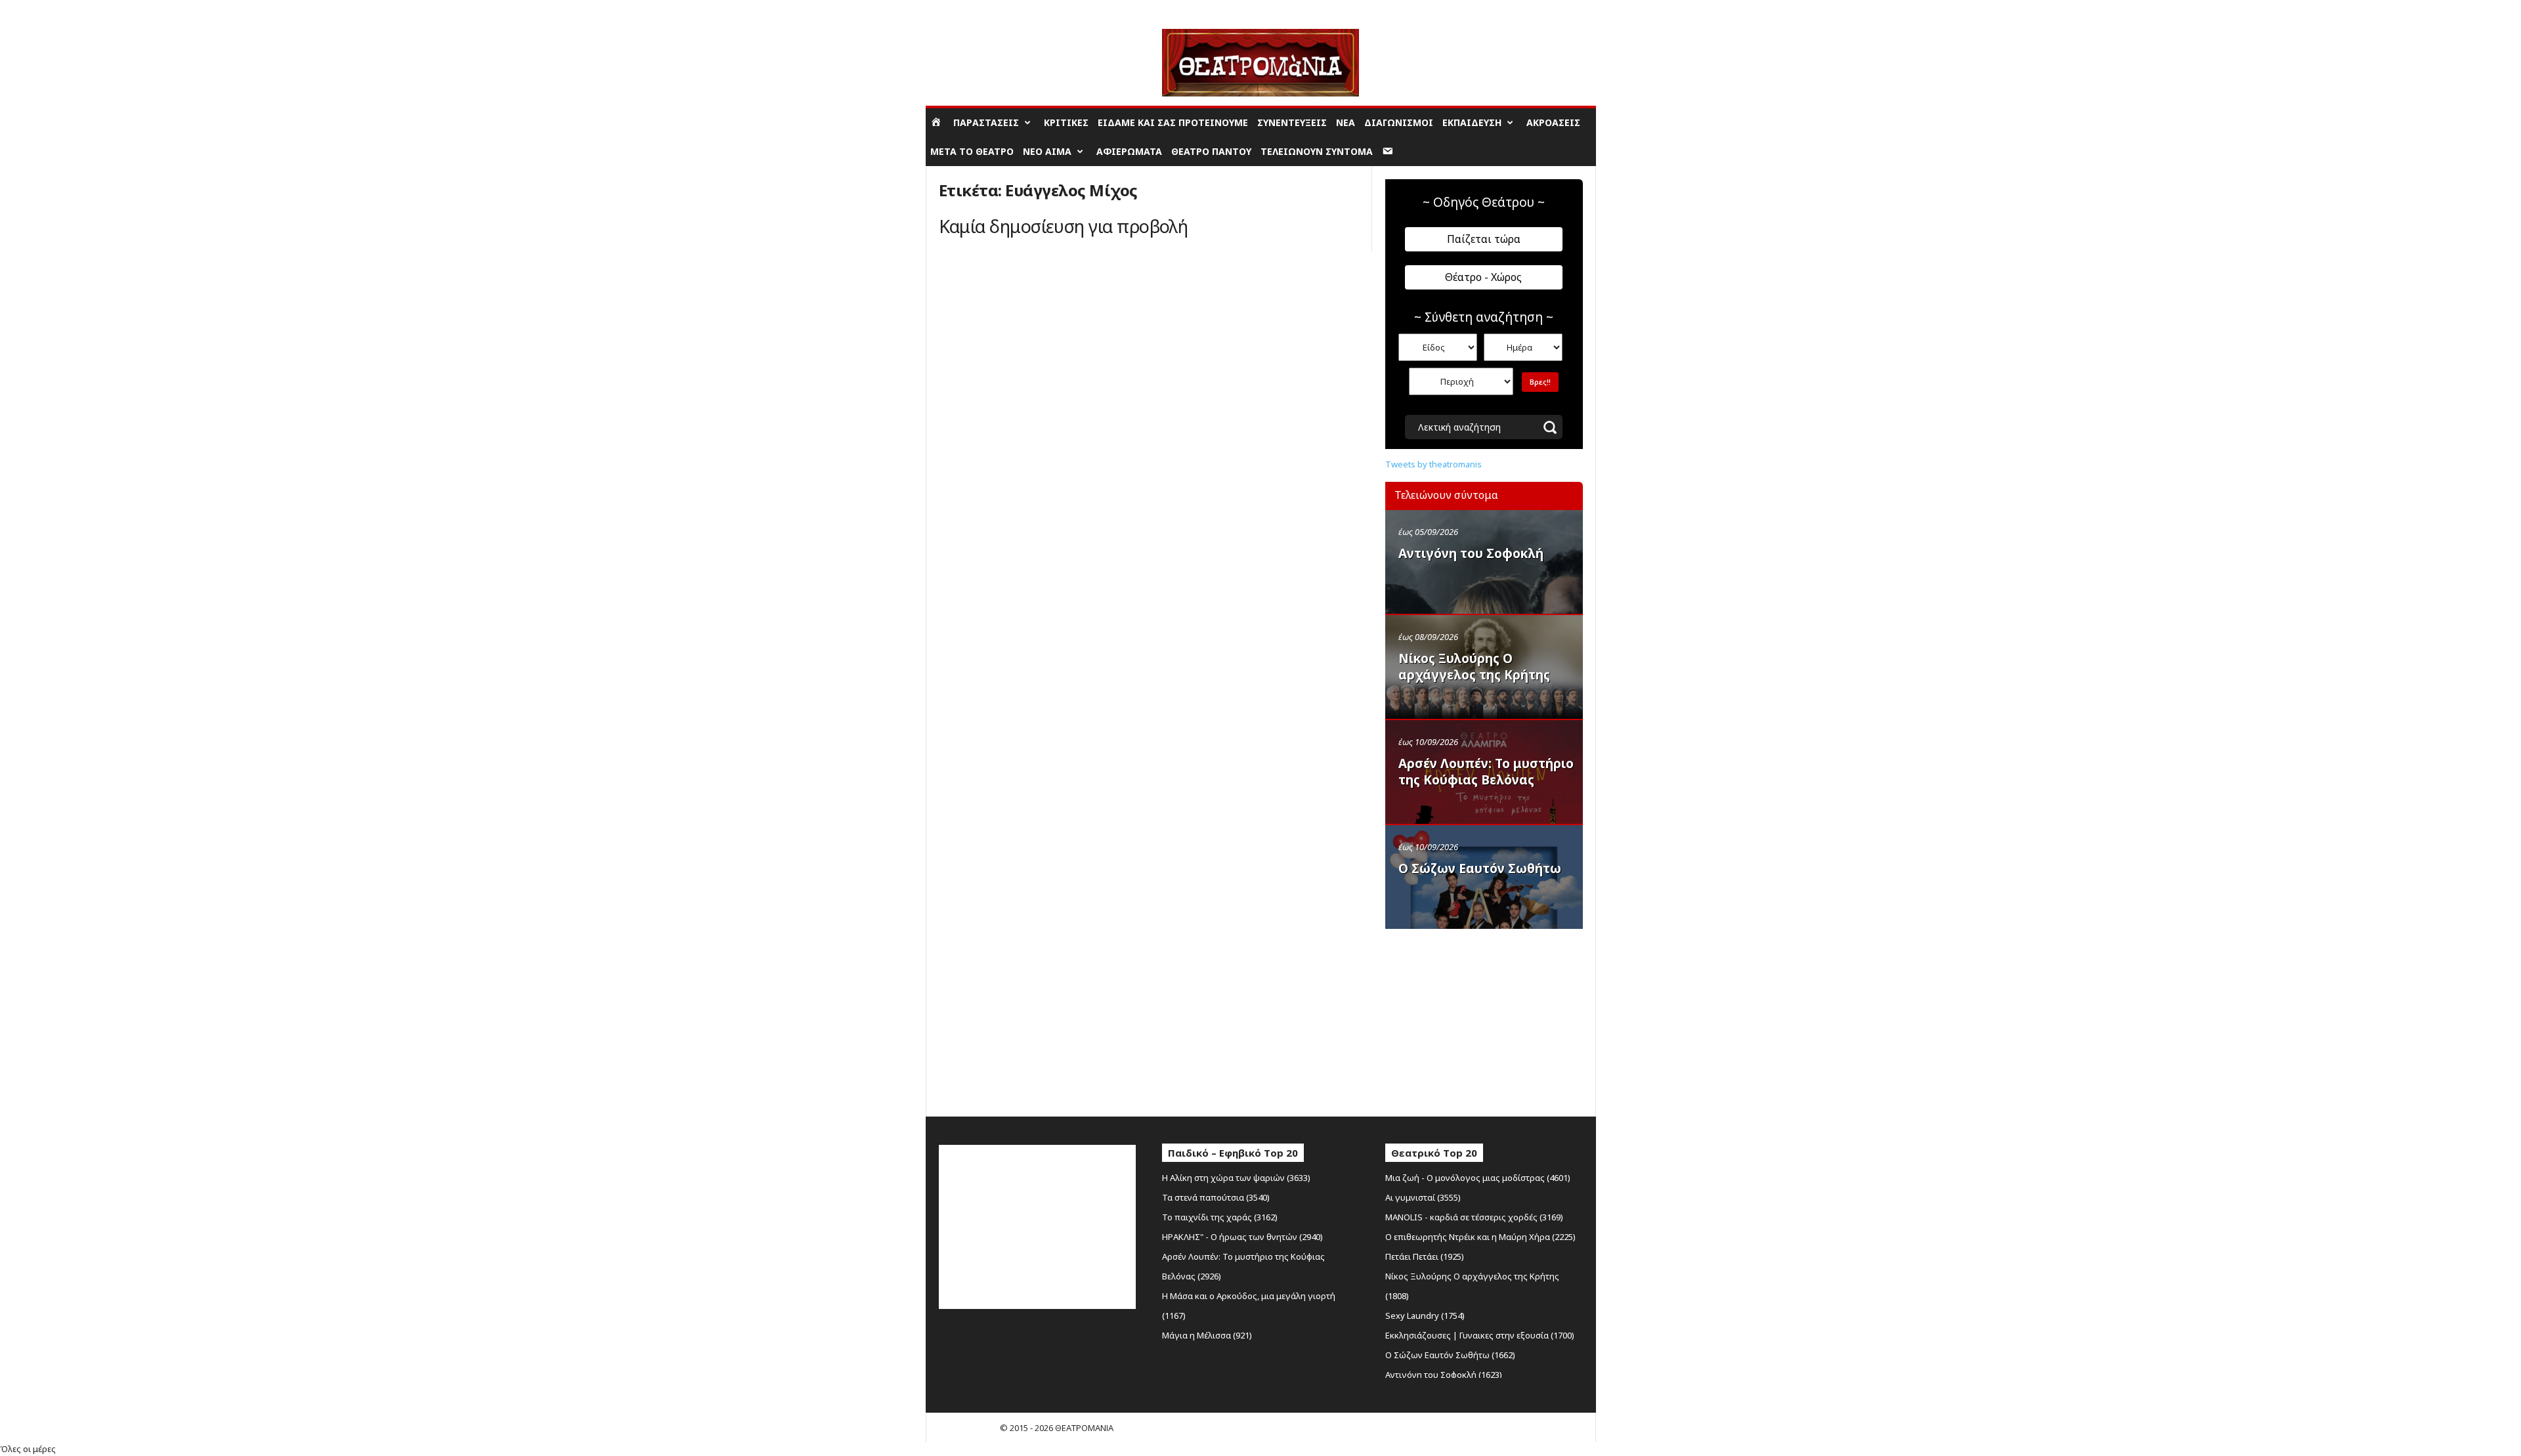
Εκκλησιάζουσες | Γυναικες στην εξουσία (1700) (1480, 1335)
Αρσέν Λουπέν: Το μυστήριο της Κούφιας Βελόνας (1486, 772)
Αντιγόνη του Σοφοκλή (1471, 553)
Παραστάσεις (986, 122)
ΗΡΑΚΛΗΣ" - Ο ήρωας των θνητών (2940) (1242, 1237)
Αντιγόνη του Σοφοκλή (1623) (1444, 1375)
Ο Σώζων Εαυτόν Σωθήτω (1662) (1450, 1355)
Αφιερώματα (1129, 151)
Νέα (1346, 122)
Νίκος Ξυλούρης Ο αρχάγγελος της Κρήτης (1474, 667)
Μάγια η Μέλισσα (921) (1207, 1335)
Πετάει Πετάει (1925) (1425, 1256)
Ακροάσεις (1553, 122)
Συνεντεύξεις (1292, 122)
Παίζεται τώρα (1484, 239)
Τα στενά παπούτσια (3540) (1216, 1197)
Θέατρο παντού (1211, 151)
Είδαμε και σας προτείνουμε (1173, 122)
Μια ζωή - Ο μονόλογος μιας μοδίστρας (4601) (1478, 1178)
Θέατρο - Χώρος (1483, 277)
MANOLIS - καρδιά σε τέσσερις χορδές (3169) (1474, 1217)
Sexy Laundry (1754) (1425, 1316)
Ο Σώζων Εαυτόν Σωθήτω (1480, 868)
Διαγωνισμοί (1399, 122)
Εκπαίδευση (1472, 122)
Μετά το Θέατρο (972, 151)
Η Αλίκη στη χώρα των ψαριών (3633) (1236, 1178)
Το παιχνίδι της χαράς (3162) (1220, 1217)
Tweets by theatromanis (1433, 464)
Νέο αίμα (1047, 151)
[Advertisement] (1484, 1019)
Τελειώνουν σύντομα (1317, 151)
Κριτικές (1066, 122)
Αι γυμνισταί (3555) (1423, 1197)
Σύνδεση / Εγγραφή (965, 10)
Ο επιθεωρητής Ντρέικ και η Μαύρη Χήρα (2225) (1480, 1237)
